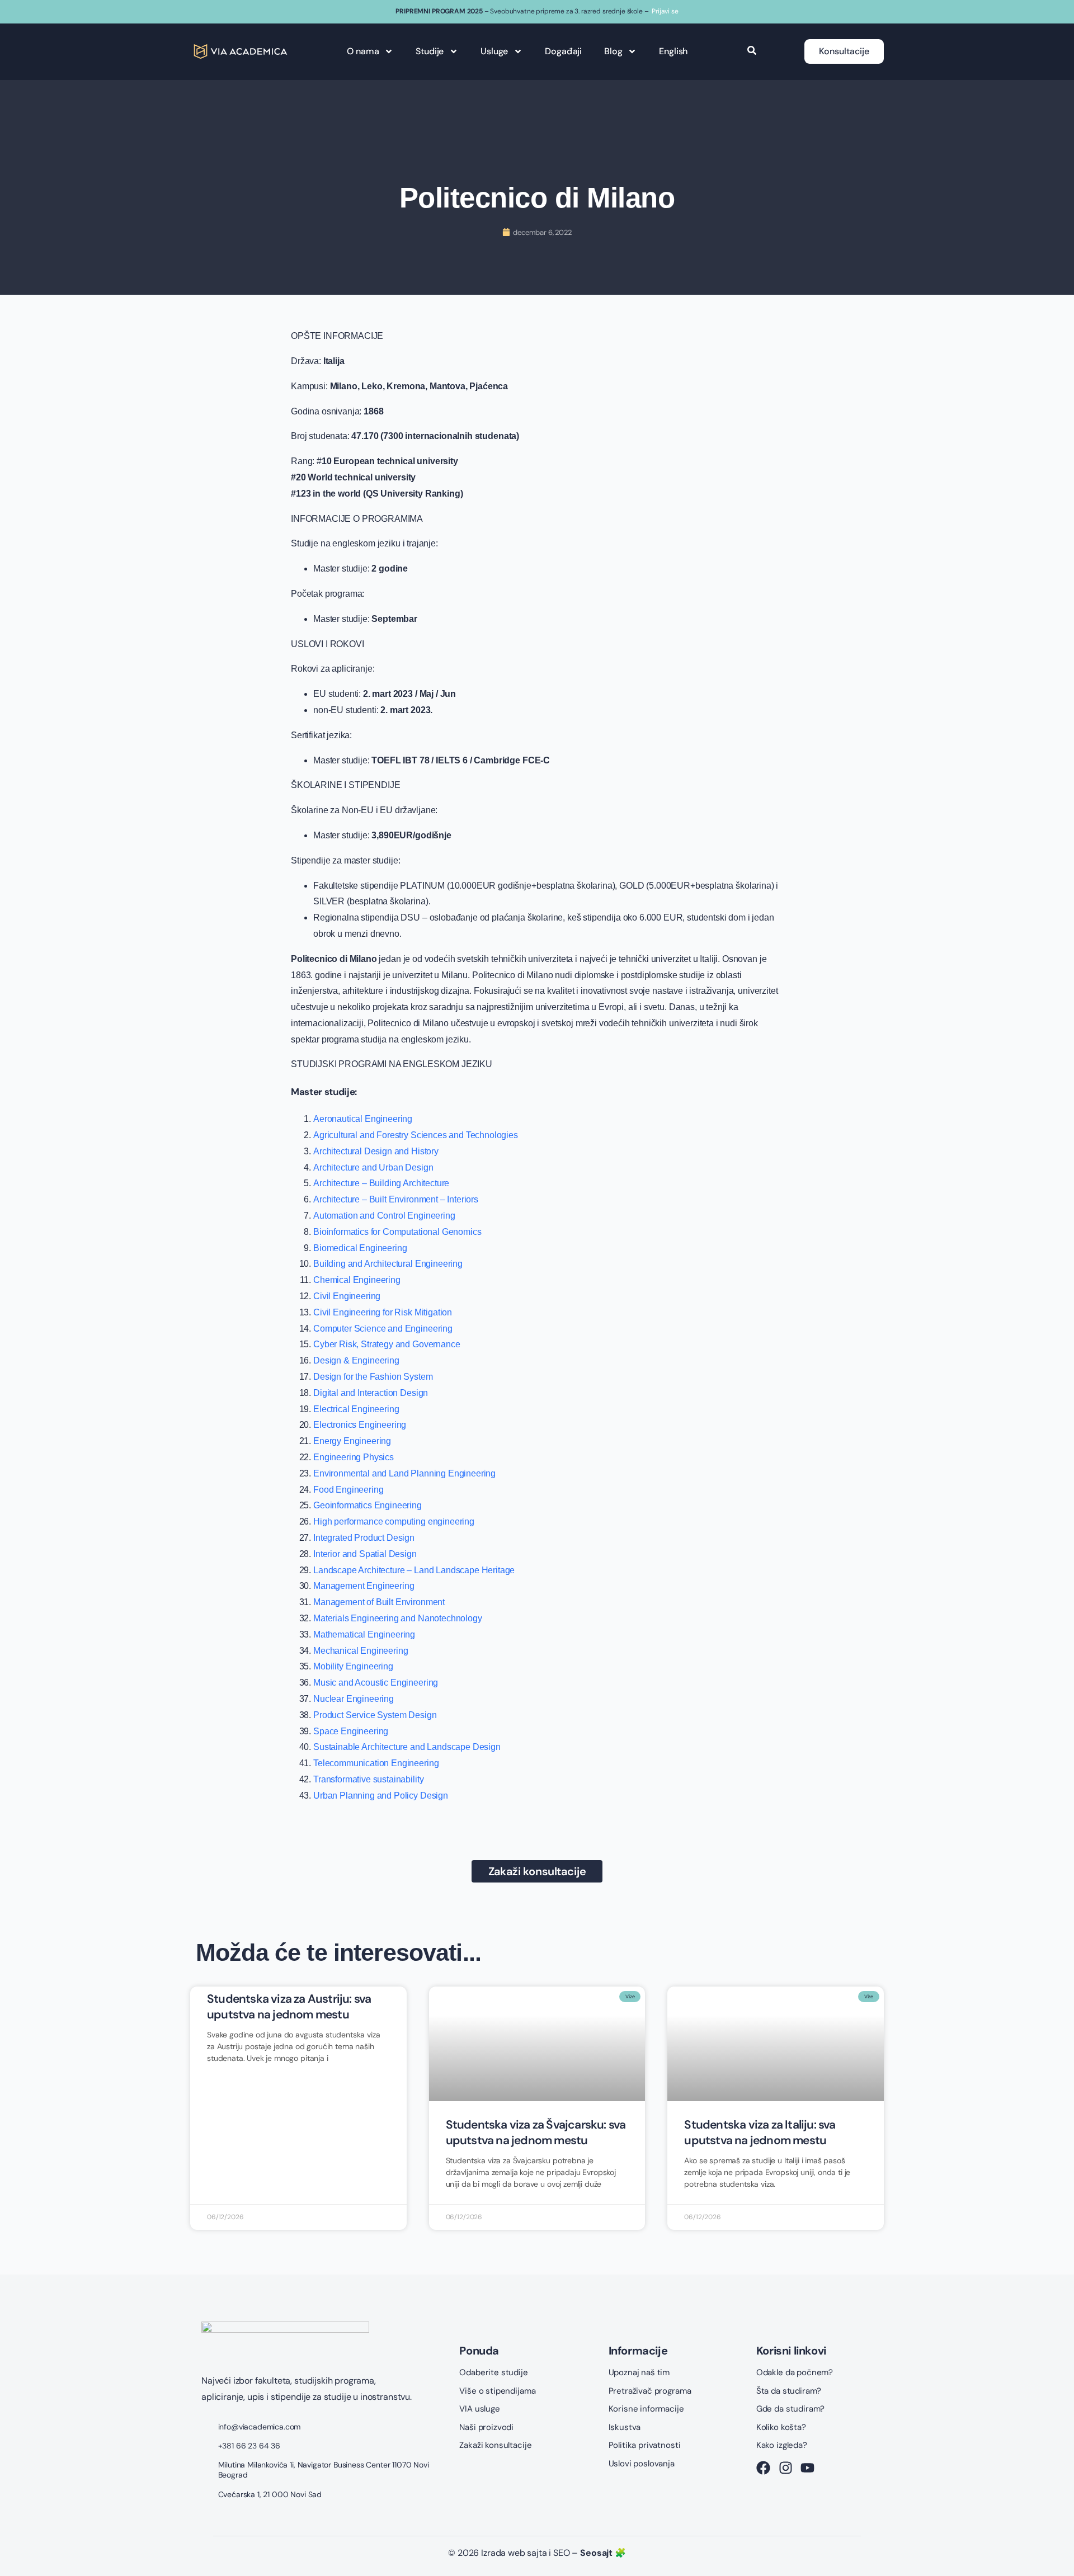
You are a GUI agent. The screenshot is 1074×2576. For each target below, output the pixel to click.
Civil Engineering (347, 1296)
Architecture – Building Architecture (381, 1183)
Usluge (494, 51)
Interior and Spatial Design (365, 1554)
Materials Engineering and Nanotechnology (398, 1618)
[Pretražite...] (752, 51)
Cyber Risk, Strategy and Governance (387, 1344)
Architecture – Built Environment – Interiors (396, 1199)
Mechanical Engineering (361, 1651)
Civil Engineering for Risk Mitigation (383, 1312)
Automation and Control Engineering (384, 1216)
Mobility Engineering (353, 1666)
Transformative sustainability (368, 1779)
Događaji (563, 51)
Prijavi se (665, 11)
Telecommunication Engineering (376, 1763)
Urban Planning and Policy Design (381, 1796)
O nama (363, 51)
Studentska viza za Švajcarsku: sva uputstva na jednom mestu (536, 2132)
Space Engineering (351, 1731)
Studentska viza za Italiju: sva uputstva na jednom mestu (760, 2132)
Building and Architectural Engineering (388, 1264)
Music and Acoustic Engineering (376, 1683)
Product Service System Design (375, 1715)
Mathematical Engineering (364, 1634)
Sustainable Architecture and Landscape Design (407, 1747)
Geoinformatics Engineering (368, 1505)
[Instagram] (786, 2468)
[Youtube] (807, 2468)
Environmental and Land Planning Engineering (404, 1473)
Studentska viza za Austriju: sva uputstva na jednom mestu (289, 2006)
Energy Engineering (352, 1441)
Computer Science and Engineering (383, 1329)
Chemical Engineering (357, 1280)
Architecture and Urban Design (373, 1167)
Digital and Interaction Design (371, 1393)
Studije (430, 51)
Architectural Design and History (376, 1151)
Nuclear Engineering (354, 1699)
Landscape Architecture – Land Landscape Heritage (414, 1570)
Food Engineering (348, 1490)
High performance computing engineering (394, 1521)
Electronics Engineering (360, 1425)
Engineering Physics (354, 1457)
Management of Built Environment (379, 1602)
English (673, 51)
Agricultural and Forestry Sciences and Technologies (416, 1135)
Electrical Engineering (356, 1409)
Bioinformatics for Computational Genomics (397, 1232)
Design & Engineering (356, 1360)
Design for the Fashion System (373, 1377)
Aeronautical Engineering (363, 1119)
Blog (613, 51)
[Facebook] (763, 2468)
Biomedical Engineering (360, 1248)
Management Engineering (364, 1586)
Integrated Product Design (364, 1538)
